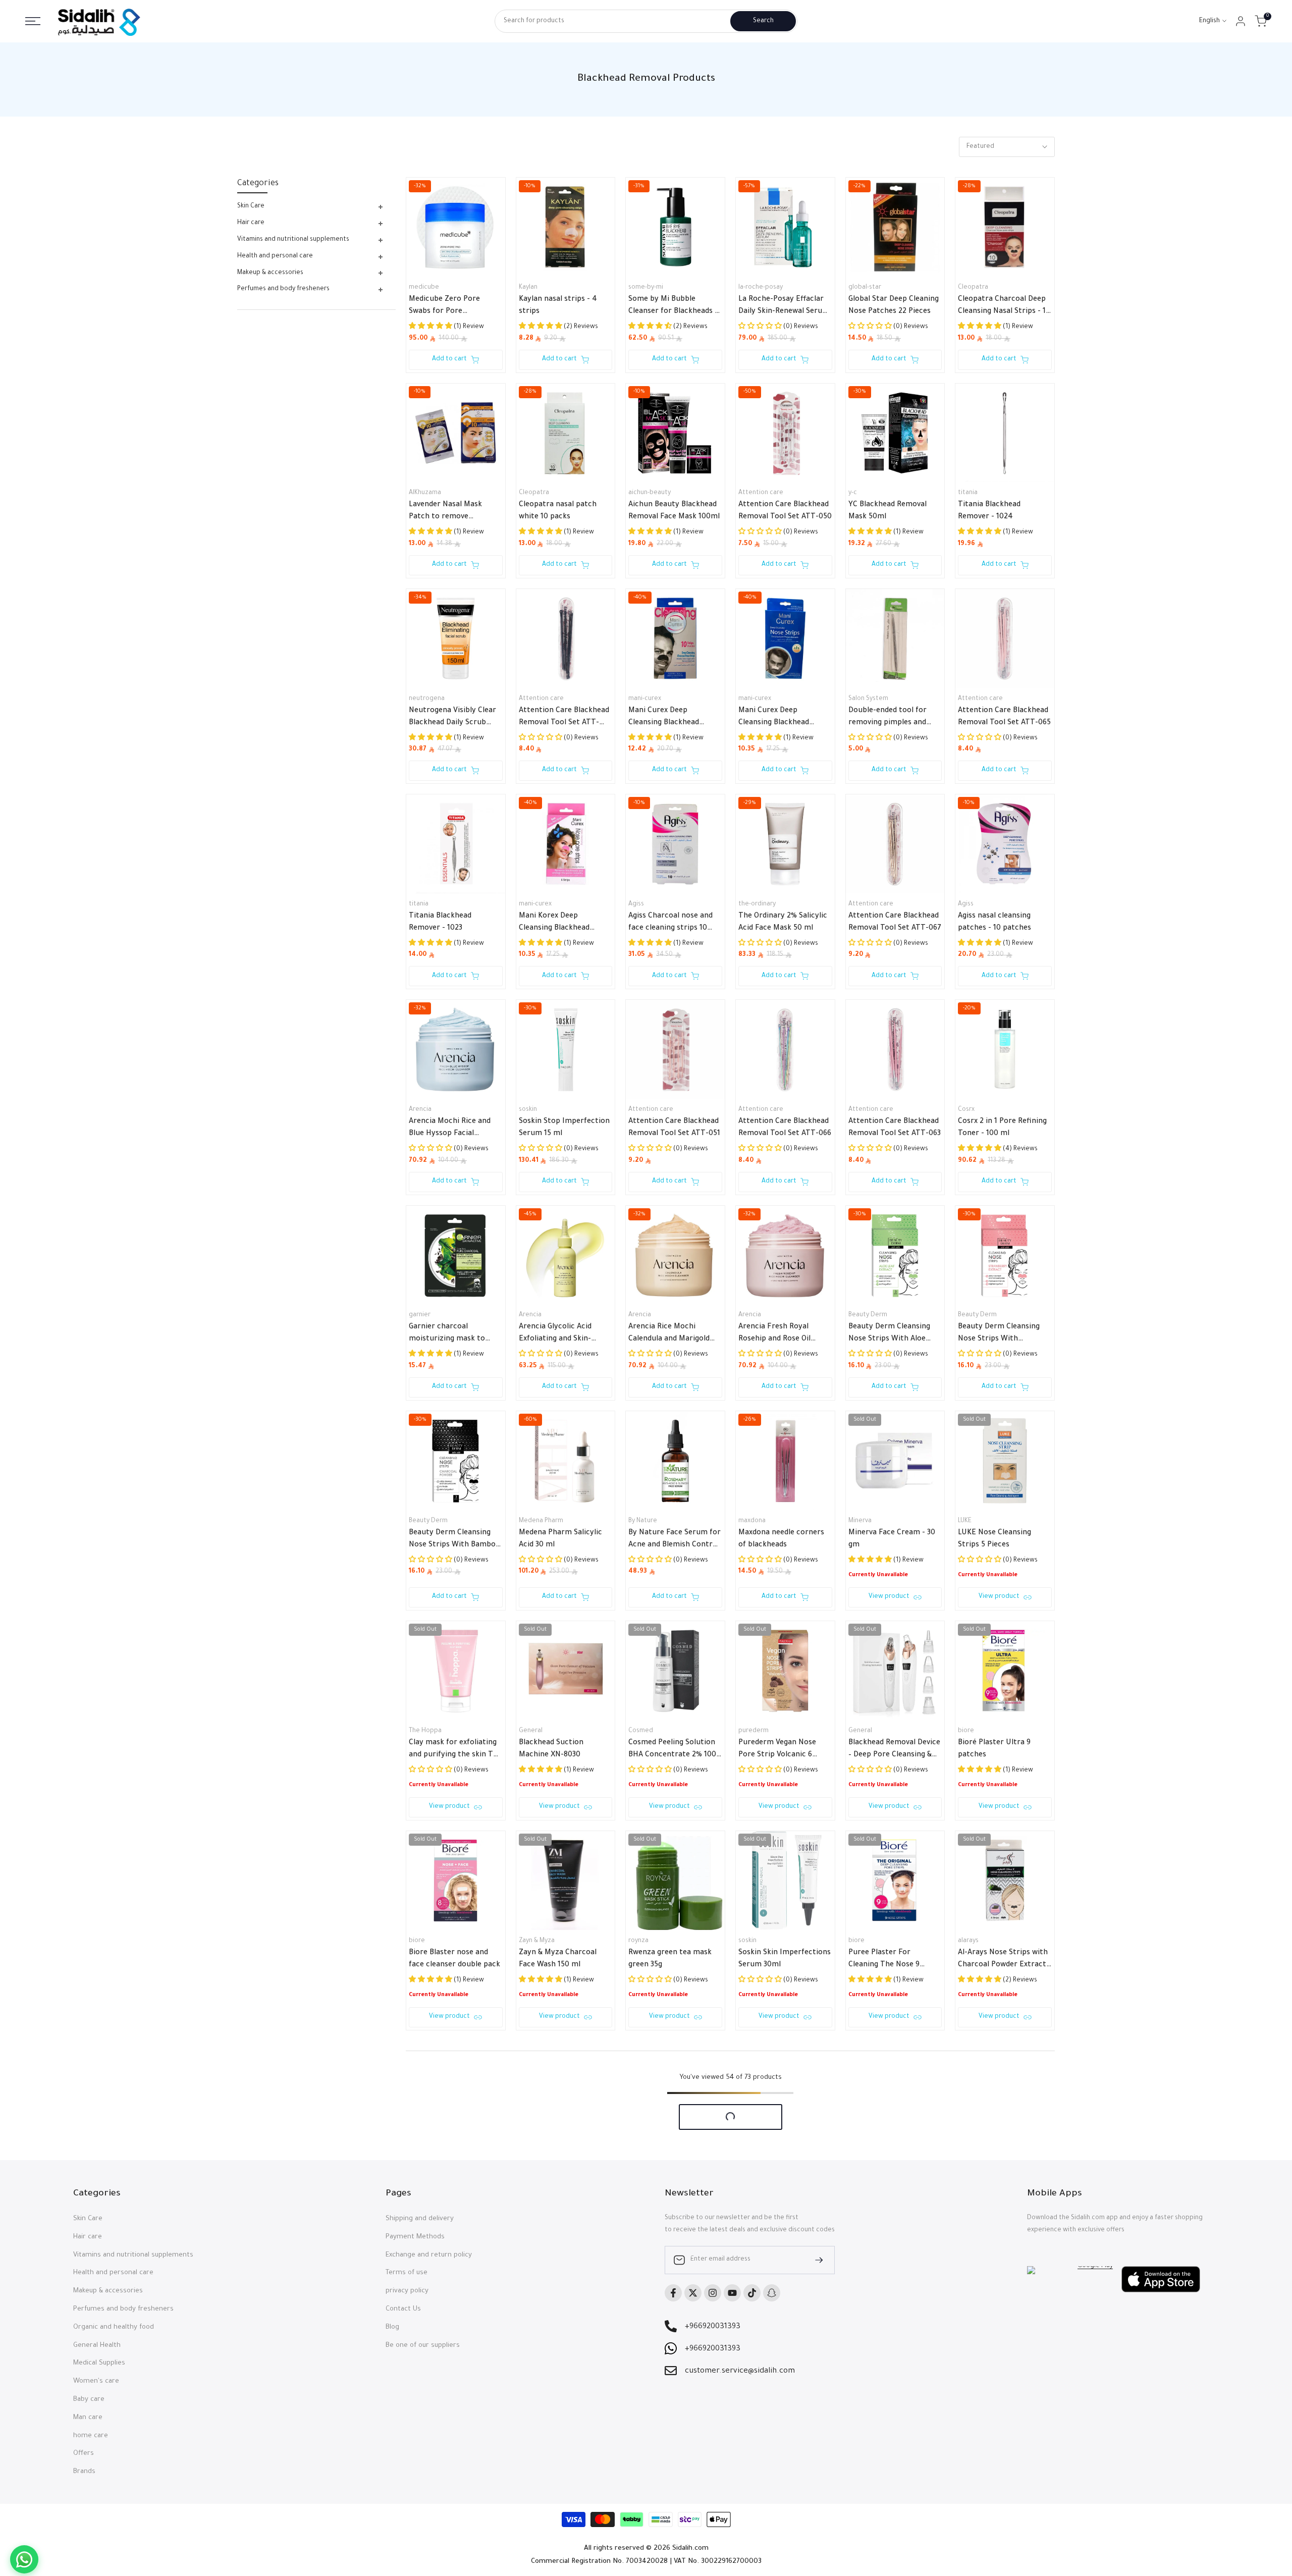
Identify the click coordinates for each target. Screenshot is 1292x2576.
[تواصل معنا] (24, 2559)
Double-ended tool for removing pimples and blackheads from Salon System (889, 718)
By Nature (643, 1521)
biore (966, 1731)
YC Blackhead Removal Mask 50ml (887, 511)
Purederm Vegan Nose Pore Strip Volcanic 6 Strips (777, 1750)
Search (763, 21)
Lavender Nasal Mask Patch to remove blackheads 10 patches (448, 512)
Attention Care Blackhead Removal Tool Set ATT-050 (785, 511)
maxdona (752, 1521)
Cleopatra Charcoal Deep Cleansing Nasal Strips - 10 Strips (1004, 307)
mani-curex (645, 699)
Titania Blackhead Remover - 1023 (440, 923)
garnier (420, 1315)
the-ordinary (757, 904)
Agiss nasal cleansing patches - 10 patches (994, 923)
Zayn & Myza (537, 1941)
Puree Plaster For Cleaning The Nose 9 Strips (884, 1960)
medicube (424, 288)
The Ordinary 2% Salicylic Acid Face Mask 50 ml (783, 923)
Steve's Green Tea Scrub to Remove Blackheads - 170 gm (891, 2380)
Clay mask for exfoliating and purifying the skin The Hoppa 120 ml (455, 1750)
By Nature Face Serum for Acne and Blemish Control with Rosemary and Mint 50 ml (675, 1540)
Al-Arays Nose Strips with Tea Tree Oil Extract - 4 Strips (454, 2170)
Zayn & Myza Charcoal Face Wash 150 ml (558, 1959)
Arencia (420, 1110)
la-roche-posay (761, 288)
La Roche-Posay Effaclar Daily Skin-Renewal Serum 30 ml (784, 307)
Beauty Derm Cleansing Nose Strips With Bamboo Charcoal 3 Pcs (454, 1540)
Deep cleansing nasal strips (775, 2379)
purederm (753, 1731)
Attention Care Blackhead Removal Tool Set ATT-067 (895, 923)
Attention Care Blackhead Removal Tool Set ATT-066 (785, 1128)
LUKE (965, 1521)
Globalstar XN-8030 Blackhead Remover (663, 2169)
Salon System (868, 699)
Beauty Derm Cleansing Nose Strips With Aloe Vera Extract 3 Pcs (889, 1334)
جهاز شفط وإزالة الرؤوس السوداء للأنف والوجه (1002, 2379)
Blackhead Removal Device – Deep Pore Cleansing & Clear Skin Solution (894, 1750)
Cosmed (641, 1731)
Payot (747, 2571)
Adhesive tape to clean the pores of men (566, 2379)
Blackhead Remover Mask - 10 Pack (1002, 2169)
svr (853, 2571)
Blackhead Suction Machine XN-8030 (551, 1749)
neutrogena (427, 699)
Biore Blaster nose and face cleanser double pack (454, 1959)
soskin (528, 1110)
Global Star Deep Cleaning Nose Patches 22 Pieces (894, 306)
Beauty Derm (868, 1315)
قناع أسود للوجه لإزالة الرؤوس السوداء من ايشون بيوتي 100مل (777, 2170)
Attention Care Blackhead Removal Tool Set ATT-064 (564, 718)
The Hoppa (425, 1731)
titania (968, 493)
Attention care (761, 493)
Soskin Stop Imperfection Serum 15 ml (564, 1128)
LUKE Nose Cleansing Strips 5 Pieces (994, 1539)
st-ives (858, 2361)
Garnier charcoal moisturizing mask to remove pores (447, 1334)
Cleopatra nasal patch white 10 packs (558, 511)
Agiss (636, 904)
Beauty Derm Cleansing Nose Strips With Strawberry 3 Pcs (999, 1334)
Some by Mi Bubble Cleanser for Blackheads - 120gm (673, 307)
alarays (968, 1941)
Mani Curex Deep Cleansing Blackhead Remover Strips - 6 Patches (774, 718)
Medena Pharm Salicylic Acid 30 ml (560, 1539)
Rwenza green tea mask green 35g (670, 1959)
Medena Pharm (541, 1521)
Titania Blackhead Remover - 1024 (989, 511)
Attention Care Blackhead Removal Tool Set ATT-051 (674, 1128)
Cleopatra (973, 288)
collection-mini (431, 2361)
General (531, 1731)
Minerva (860, 1521)
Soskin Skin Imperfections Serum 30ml (785, 1959)
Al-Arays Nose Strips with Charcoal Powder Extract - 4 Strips (1005, 1960)
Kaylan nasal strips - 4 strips (558, 306)
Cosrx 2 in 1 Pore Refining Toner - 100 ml (1002, 1128)
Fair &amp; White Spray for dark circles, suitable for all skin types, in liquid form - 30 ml (893, 2170)
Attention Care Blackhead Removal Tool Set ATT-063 (895, 1128)
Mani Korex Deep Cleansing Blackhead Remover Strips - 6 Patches (554, 924)
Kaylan (528, 288)
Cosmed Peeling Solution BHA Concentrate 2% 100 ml (672, 1750)
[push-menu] (33, 21)
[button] (431, 2190)
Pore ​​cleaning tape (442, 2373)
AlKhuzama (425, 493)
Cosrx (966, 1110)
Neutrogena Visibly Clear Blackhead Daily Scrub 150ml (452, 718)
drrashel (970, 2151)
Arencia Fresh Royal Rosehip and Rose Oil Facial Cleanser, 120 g (775, 1334)
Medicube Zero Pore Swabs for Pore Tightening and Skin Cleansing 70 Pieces (444, 307)
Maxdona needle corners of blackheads (781, 1539)
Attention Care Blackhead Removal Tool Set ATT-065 (1004, 717)
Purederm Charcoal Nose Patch (563, 2169)
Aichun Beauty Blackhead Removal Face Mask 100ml (674, 511)
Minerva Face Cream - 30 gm (892, 1539)
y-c (853, 493)
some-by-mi (646, 288)
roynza (638, 1941)
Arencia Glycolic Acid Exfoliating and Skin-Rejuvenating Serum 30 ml (565, 1334)
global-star (865, 288)
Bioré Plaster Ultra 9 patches (994, 1749)
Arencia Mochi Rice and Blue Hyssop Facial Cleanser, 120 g (450, 1129)
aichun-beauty (650, 493)
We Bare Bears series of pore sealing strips (670, 2379)
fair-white (863, 2151)
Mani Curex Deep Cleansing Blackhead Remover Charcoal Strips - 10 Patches (675, 718)
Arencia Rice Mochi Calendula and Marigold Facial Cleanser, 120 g (669, 1334)
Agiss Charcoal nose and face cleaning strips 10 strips (670, 924)
